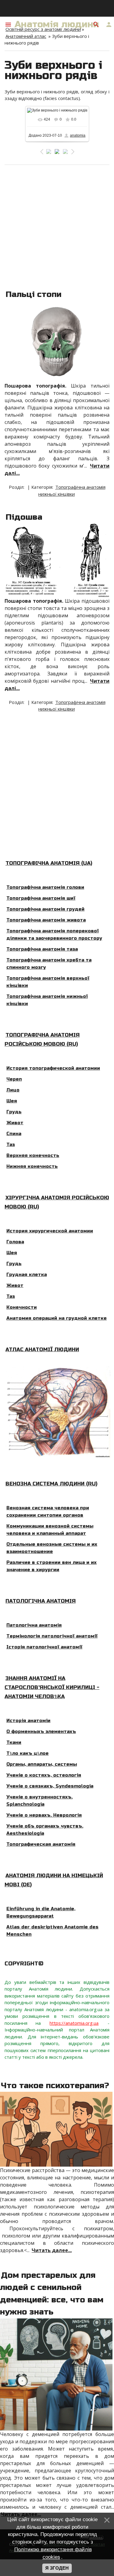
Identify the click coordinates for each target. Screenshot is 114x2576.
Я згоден (57, 2568)
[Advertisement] (57, 225)
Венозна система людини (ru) (51, 1484)
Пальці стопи (33, 294)
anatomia (78, 135)
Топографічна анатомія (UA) (49, 863)
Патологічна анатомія (41, 1601)
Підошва (24, 517)
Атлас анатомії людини (42, 1350)
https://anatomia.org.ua (74, 2023)
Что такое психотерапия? (55, 2086)
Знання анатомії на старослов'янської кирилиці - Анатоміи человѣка (52, 1687)
